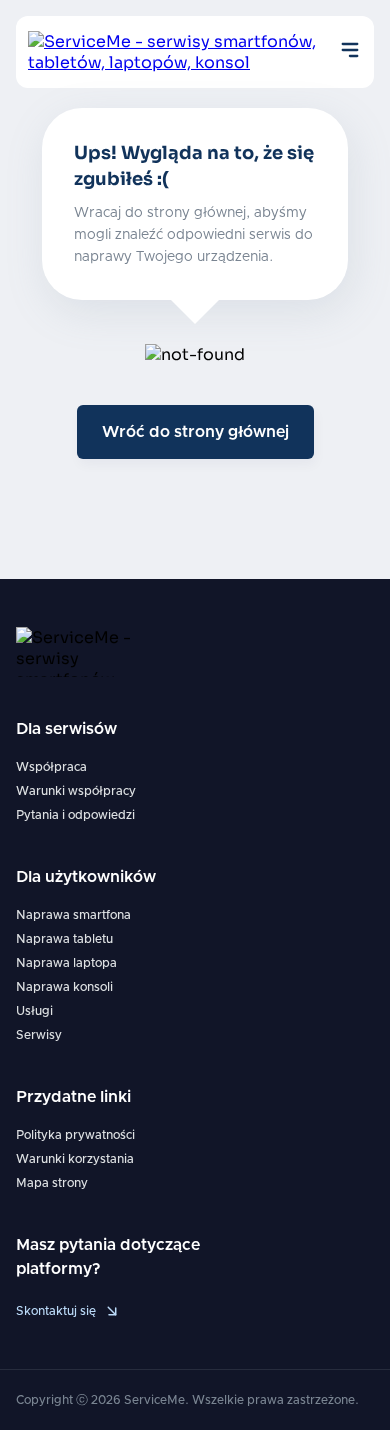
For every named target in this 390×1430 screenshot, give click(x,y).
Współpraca (51, 767)
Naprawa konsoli (64, 987)
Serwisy (39, 1035)
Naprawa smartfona (73, 915)
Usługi (34, 1011)
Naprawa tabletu (64, 939)
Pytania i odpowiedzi (75, 815)
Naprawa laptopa (66, 963)
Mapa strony (52, 1183)
